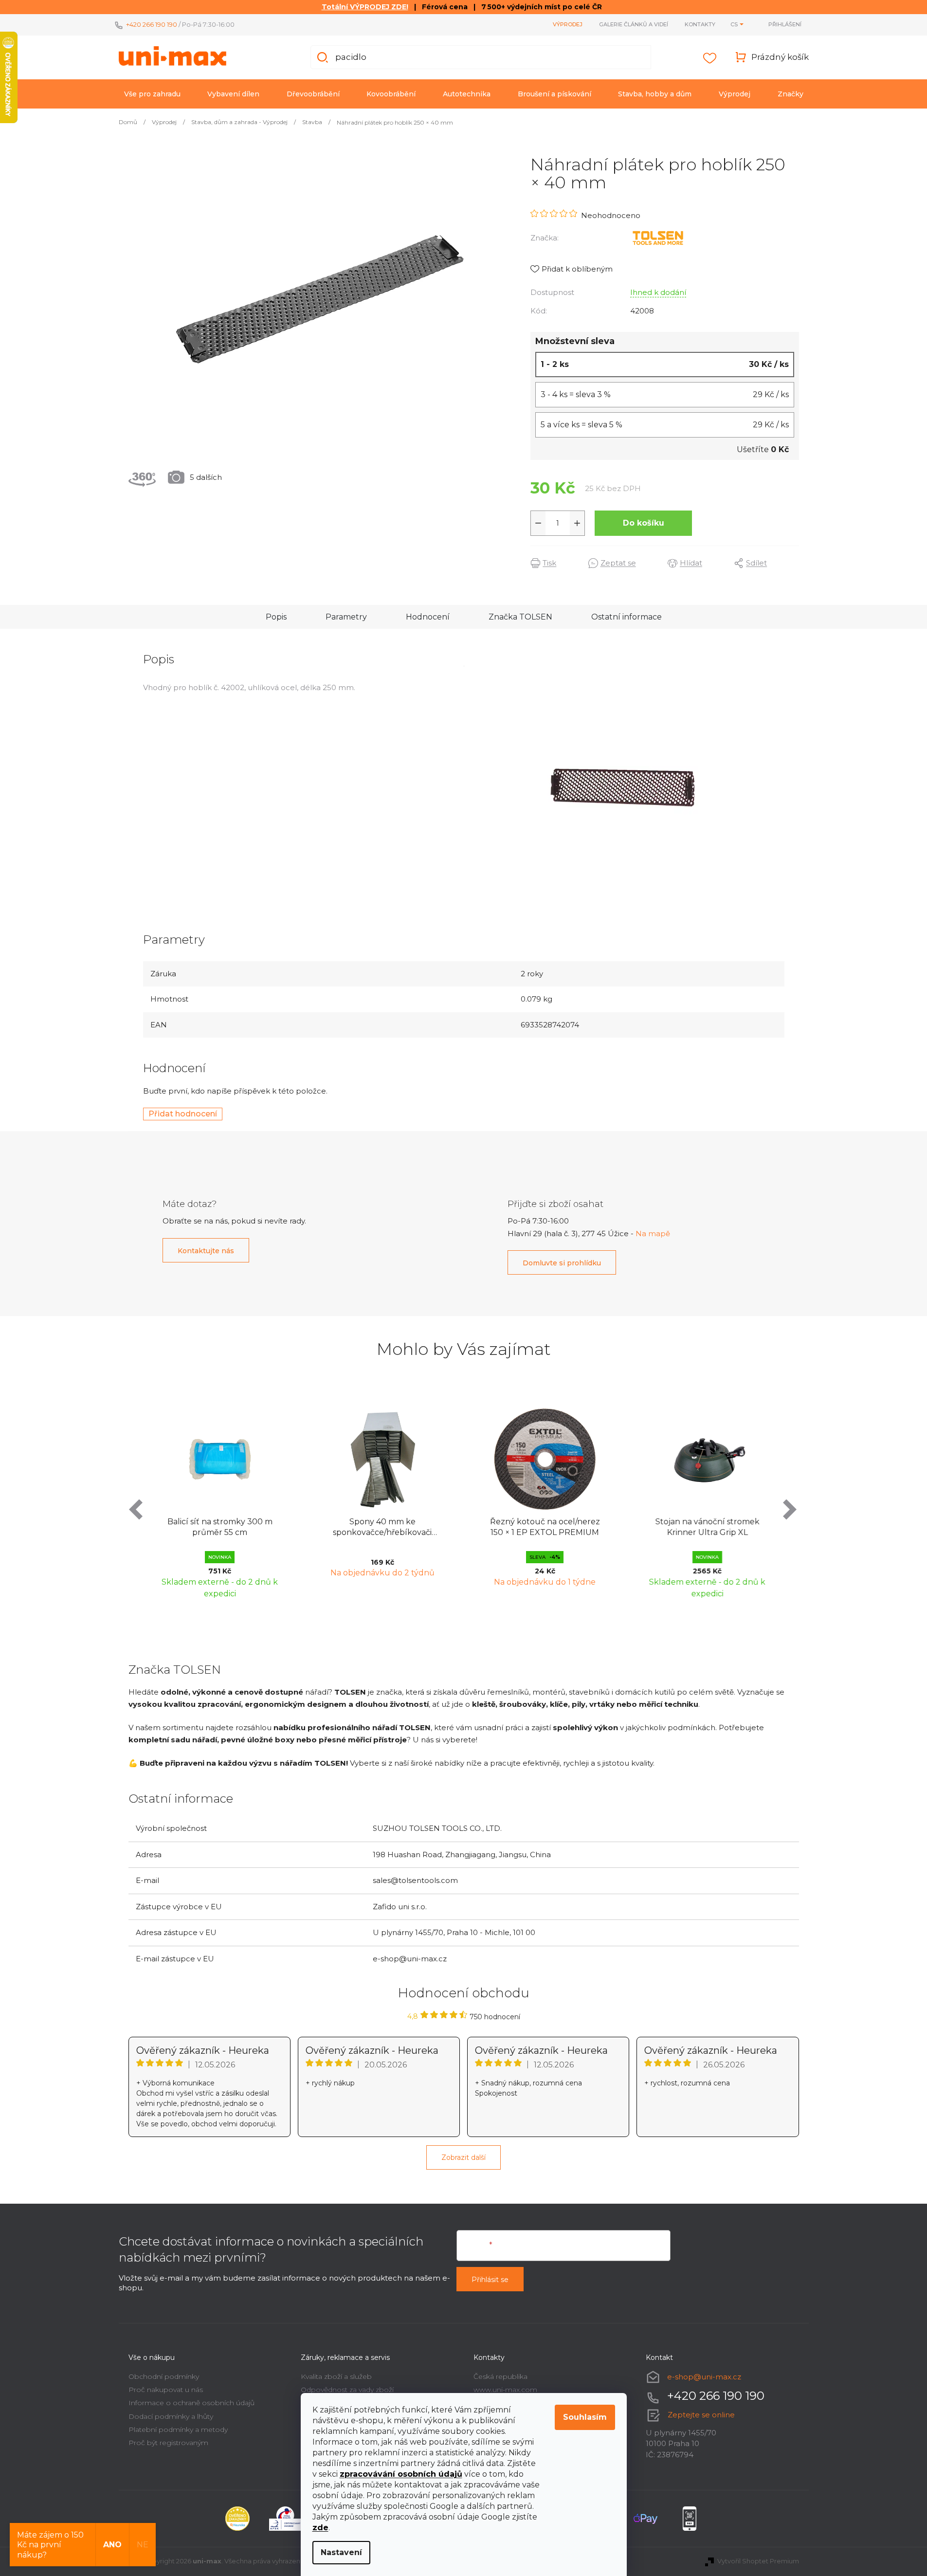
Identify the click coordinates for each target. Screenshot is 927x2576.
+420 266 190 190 (152, 24)
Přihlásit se (490, 2280)
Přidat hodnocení (183, 1114)
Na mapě (653, 1233)
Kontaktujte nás (206, 1251)
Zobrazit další (463, 2157)
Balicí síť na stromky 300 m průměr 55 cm (220, 1527)
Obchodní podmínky (164, 2376)
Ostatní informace (627, 617)
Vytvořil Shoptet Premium (758, 2561)
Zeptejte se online (701, 2415)
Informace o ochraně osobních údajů (191, 2403)
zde (320, 2528)
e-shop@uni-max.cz (704, 2376)
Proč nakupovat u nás (166, 2390)
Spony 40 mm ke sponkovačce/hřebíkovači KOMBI (382, 1528)
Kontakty (700, 24)
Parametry (346, 617)
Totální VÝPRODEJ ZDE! (365, 7)
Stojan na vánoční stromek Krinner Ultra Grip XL (708, 1527)
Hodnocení (428, 617)
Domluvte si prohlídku (562, 1263)
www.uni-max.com (505, 2390)
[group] (220, 1501)
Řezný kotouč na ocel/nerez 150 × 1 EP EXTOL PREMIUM (545, 1527)
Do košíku (644, 523)
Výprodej (568, 24)
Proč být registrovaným (168, 2443)
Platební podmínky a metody (178, 2430)
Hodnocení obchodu (464, 1993)
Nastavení (341, 2552)
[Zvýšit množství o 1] (577, 523)
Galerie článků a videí (634, 24)
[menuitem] (152, 94)
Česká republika (500, 2376)
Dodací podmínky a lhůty (171, 2416)
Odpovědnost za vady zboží (347, 2390)
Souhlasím (585, 2417)
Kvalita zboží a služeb (336, 2376)
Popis (276, 617)
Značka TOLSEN (520, 617)
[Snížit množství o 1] (538, 523)
